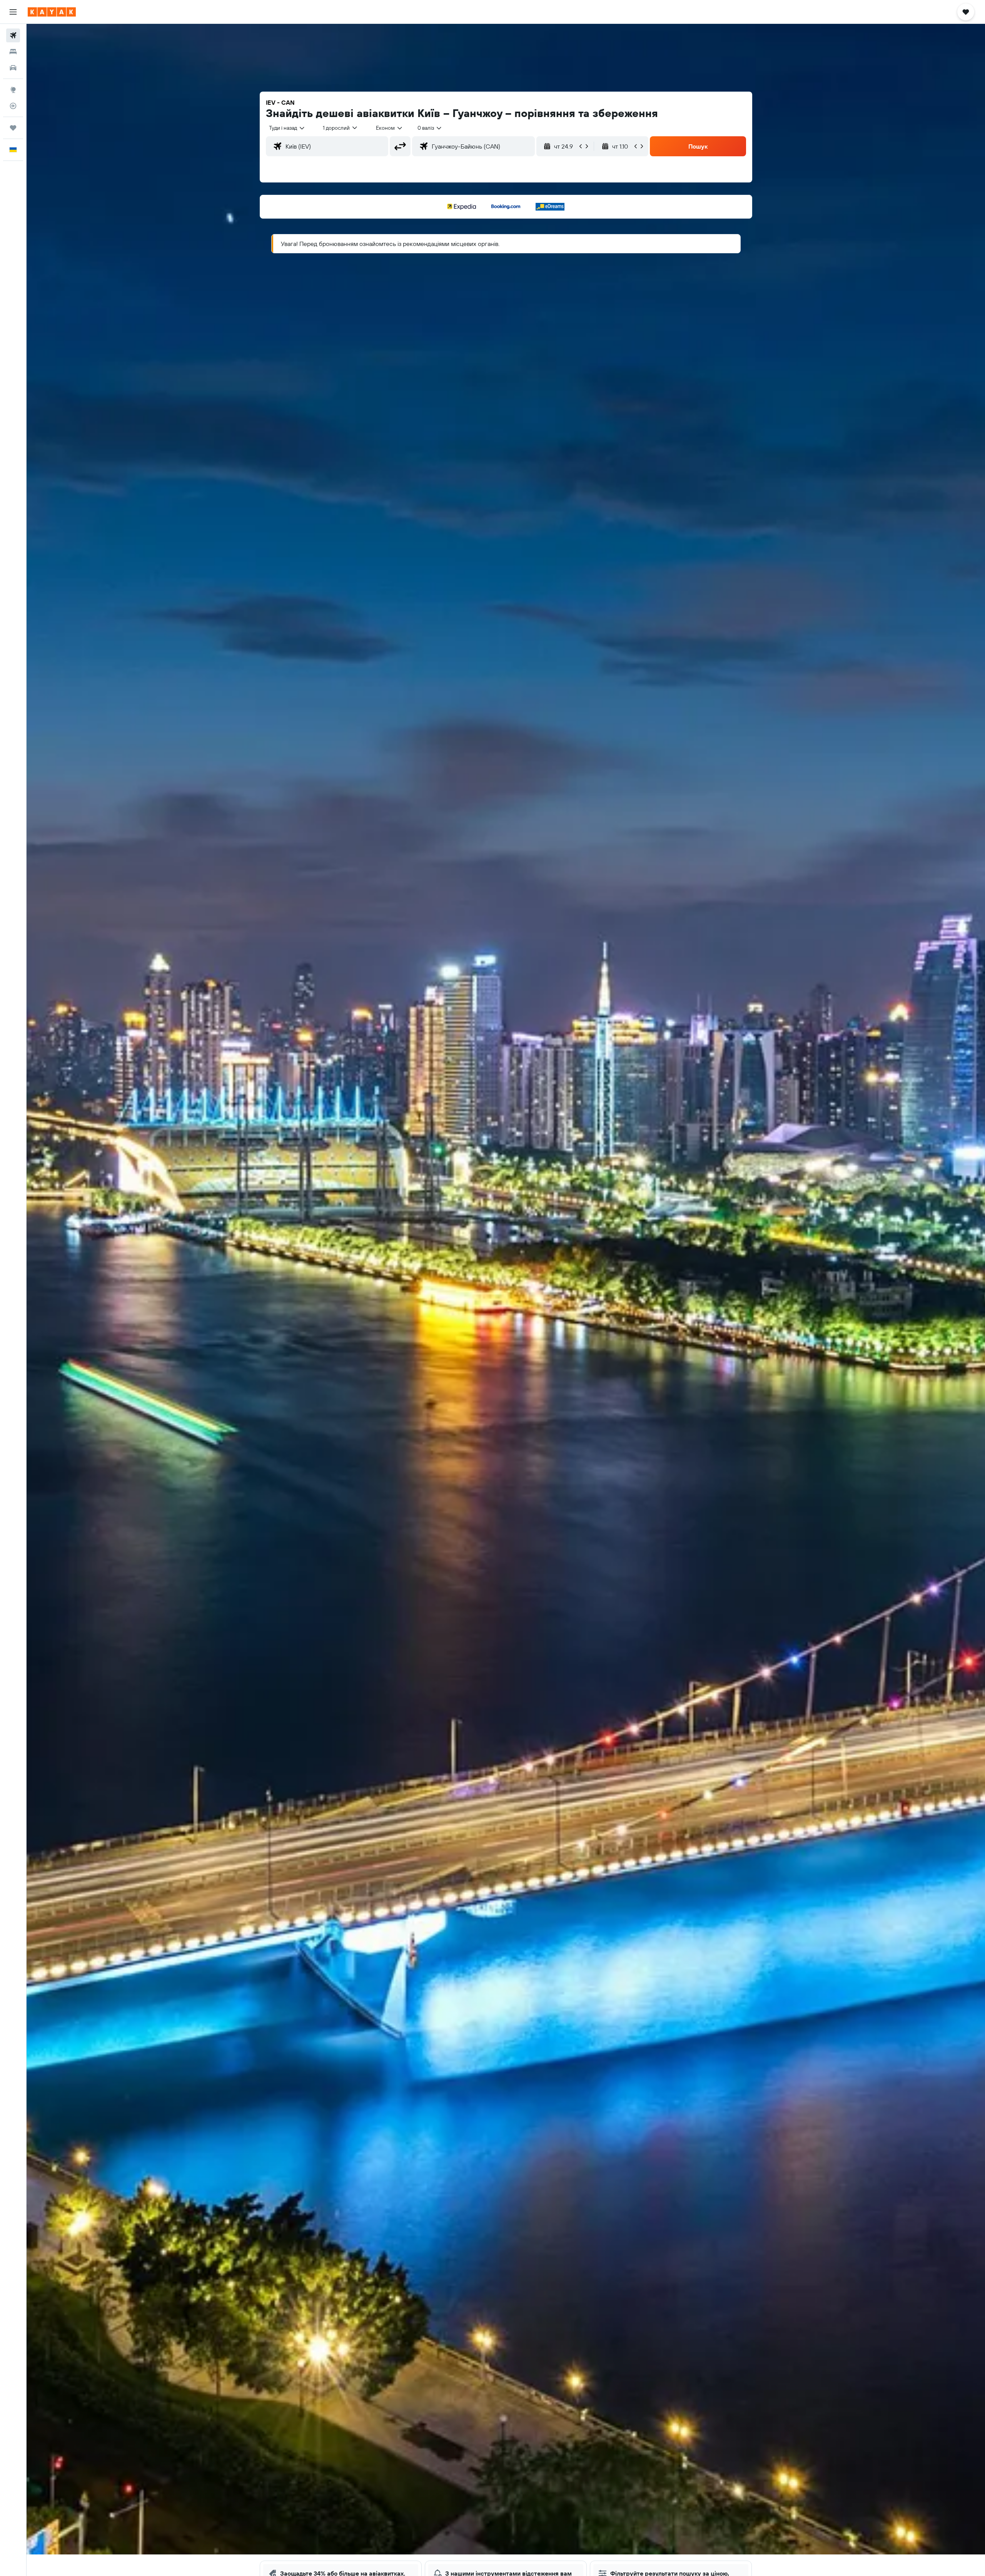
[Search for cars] (13, 68)
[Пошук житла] (13, 52)
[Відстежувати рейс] (13, 106)
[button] (13, 12)
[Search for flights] (13, 35)
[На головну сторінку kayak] (52, 12)
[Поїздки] (13, 128)
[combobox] (287, 128)
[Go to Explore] (13, 90)
